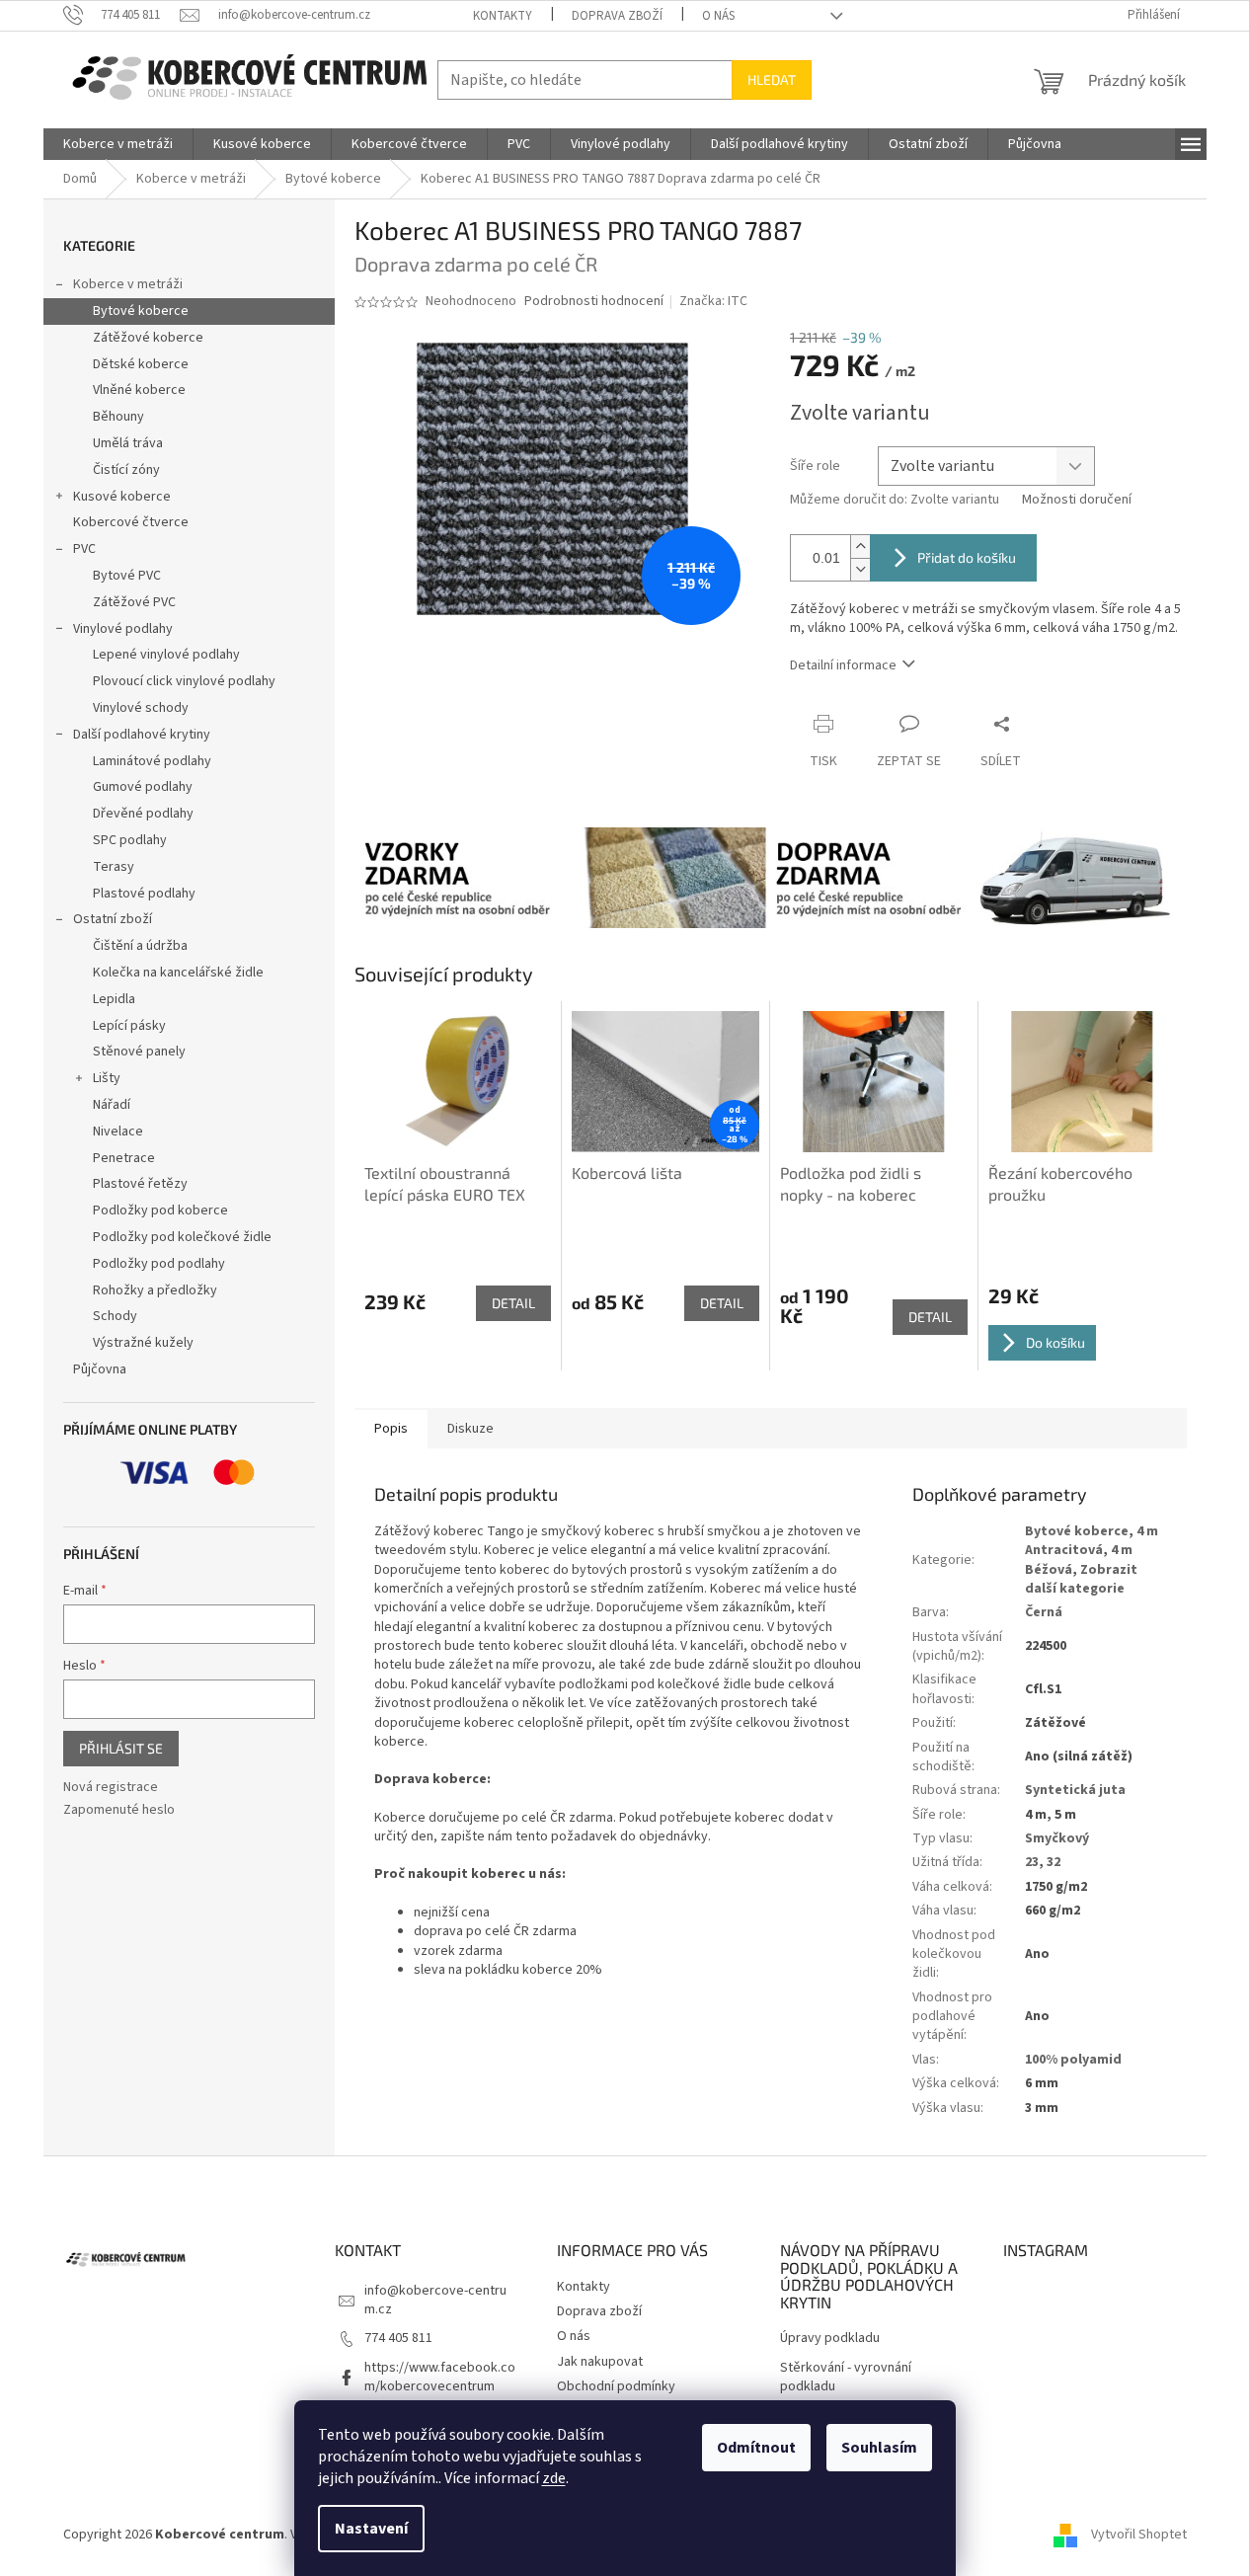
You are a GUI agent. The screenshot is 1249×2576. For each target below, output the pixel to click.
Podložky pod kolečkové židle (182, 1237)
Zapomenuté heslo (119, 1810)
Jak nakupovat (600, 2362)
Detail (513, 1303)
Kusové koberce (122, 497)
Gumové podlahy (143, 787)
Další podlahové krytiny (142, 735)
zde (554, 2478)
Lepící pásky (129, 1026)
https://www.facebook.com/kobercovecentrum (440, 2377)
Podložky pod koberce (160, 1210)
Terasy (114, 867)
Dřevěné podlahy (143, 814)
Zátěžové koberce (148, 338)
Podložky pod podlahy (159, 1264)
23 (1032, 1862)
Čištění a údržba (140, 946)
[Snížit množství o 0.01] (860, 569)
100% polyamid (1073, 2060)
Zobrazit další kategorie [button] (1081, 1579)
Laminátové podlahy (152, 761)
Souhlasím (879, 2448)
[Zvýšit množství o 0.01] (860, 546)
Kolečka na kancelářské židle (178, 973)
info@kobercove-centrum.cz (435, 2300)
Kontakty (503, 16)
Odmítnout (756, 2448)
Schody (115, 1316)
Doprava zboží (617, 16)
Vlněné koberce (139, 390)
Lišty (107, 1078)
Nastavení (371, 2529)
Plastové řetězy (140, 1184)
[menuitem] (118, 144)
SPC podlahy (130, 840)
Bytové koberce (141, 311)
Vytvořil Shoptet (1139, 2535)
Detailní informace (843, 665)
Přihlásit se (121, 1748)
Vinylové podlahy (123, 629)
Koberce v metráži (128, 284)
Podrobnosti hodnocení (594, 302)
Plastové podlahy (144, 894)
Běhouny (118, 417)
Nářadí (112, 1105)
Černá (1044, 1612)
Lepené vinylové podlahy (166, 655)
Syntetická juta (1075, 1790)
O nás (718, 16)
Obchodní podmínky (616, 2386)
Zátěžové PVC (134, 602)
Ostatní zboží (113, 919)
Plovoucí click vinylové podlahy (184, 681)
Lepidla (114, 999)
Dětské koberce (141, 364)
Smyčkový (1057, 1838)
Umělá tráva (128, 443)
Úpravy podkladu (830, 2339)
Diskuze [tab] (470, 1429)
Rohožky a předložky (155, 1290)
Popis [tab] (391, 1429)
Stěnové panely (139, 1052)
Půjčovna (100, 1369)
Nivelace (118, 1132)
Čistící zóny (126, 470)
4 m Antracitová (1092, 1541)
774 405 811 (398, 2338)
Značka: (713, 301)
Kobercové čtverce (131, 522)
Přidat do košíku (967, 557)
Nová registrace (111, 1788)
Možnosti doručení (1077, 500)
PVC (84, 549)
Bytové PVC (127, 576)
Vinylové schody (141, 708)
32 (1054, 1862)
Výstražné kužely (143, 1343)
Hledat (772, 79)
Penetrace (124, 1158)
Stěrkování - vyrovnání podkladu (846, 2378)
